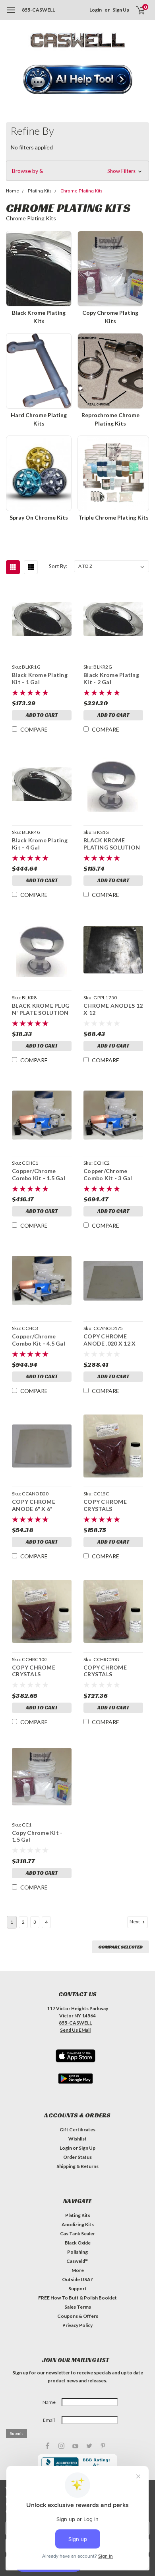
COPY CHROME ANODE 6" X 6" (34, 1505)
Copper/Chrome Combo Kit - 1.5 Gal (39, 1174)
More (78, 2270)
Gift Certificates (77, 2130)
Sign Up (121, 10)
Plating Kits (78, 2215)
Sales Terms (78, 2307)
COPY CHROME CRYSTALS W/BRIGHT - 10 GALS (41, 1671)
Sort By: (58, 566)
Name (49, 2402)
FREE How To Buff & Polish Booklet (77, 2298)
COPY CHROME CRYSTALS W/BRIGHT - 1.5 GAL (111, 1505)
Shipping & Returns (77, 2166)
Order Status (77, 2157)
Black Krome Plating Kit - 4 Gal (40, 844)
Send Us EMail (75, 2030)
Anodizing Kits (78, 2224)
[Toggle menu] (11, 14)
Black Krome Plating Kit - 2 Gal (111, 678)
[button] (78, 80)
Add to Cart (42, 715)
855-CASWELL (38, 10)
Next (135, 1922)
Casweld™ (77, 2261)
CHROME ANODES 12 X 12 (113, 1009)
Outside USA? (77, 2279)
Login (96, 10)
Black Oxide (78, 2243)
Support (77, 2289)
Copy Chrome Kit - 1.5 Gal (37, 1836)
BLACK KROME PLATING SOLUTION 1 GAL (112, 844)
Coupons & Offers (78, 2316)
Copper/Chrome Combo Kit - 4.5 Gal (39, 1340)
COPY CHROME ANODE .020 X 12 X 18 (109, 1340)
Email (49, 2420)
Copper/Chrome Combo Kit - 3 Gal (108, 1174)
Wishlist (77, 2139)
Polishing (77, 2252)
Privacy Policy (77, 2325)
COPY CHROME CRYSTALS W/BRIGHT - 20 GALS (112, 1671)
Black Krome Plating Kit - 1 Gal (40, 678)
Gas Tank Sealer (77, 2234)
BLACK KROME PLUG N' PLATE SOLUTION (41, 1009)
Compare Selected (120, 1947)
